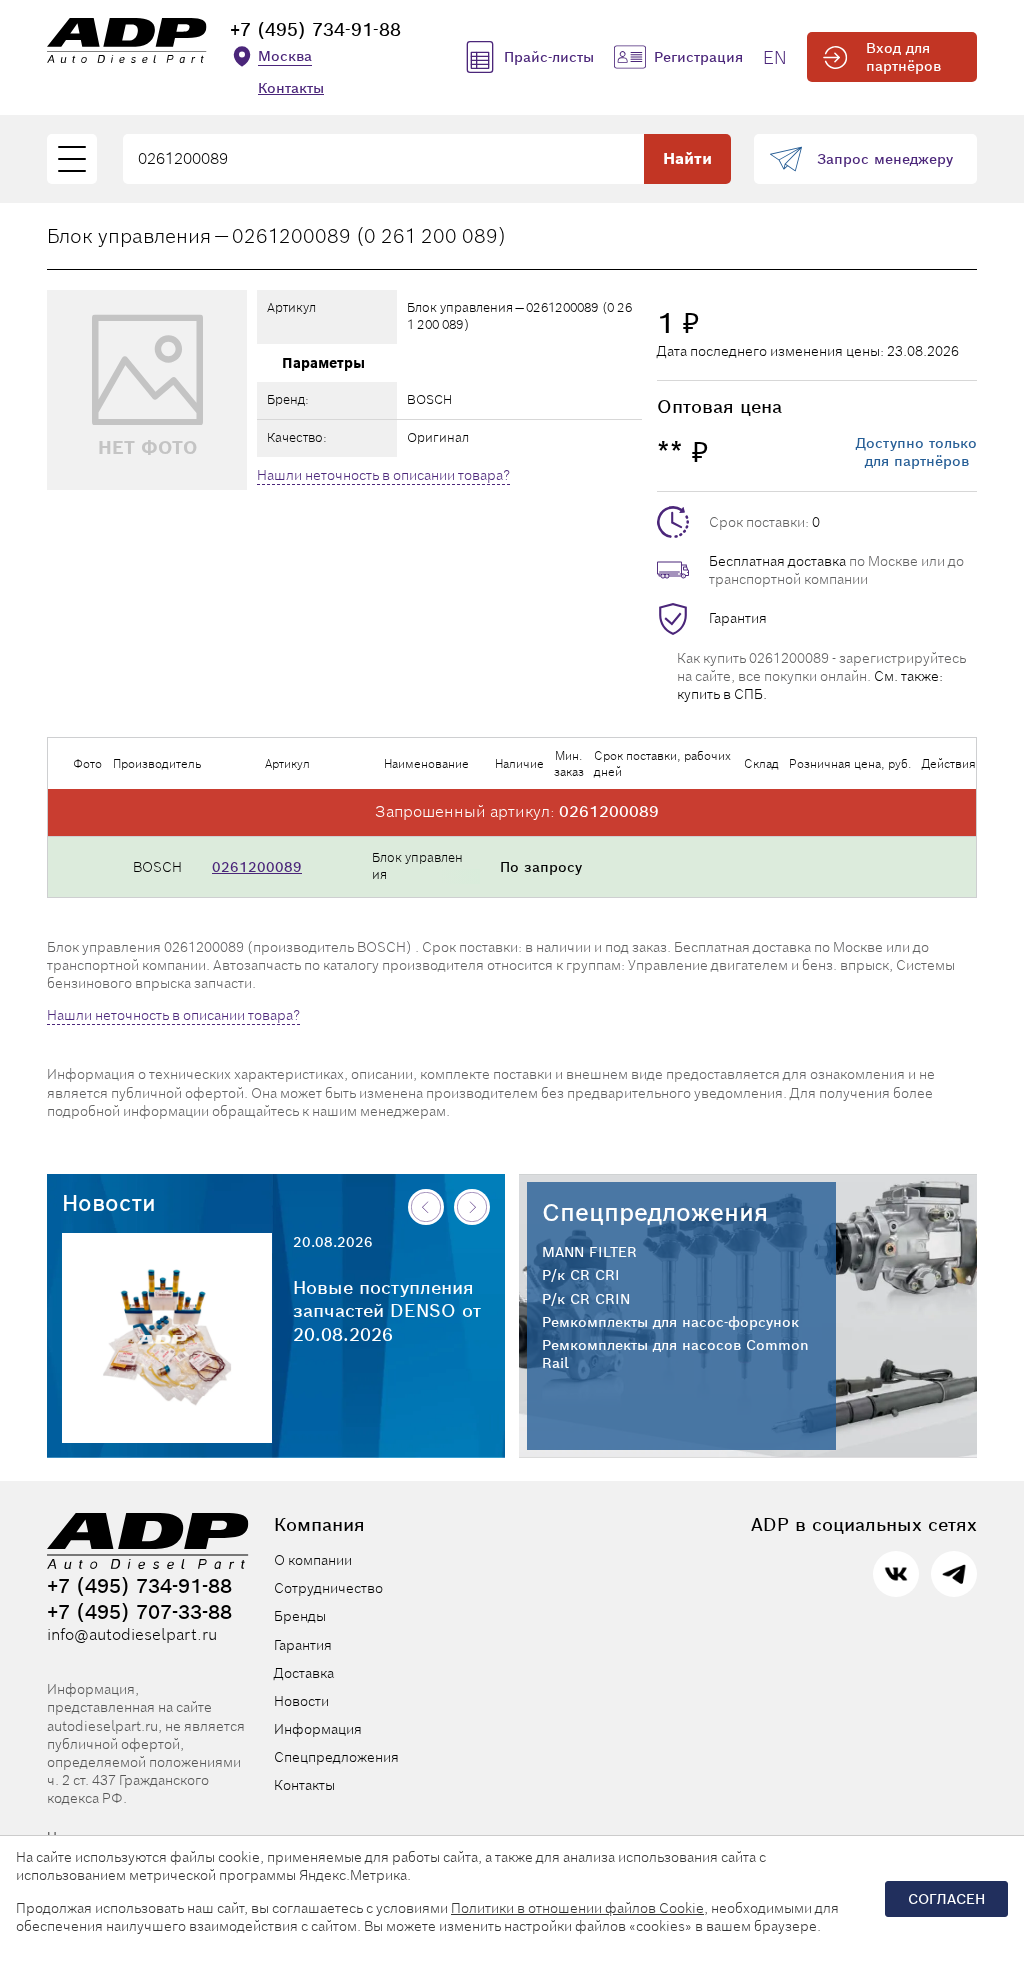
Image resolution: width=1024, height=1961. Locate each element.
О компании (313, 1560)
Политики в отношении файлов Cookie (577, 1908)
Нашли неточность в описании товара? (383, 475)
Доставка (304, 1673)
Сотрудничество (328, 1588)
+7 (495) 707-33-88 (139, 1612)
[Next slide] (472, 1207)
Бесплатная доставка (777, 561)
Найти (687, 158)
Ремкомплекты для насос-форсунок (670, 1322)
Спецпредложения (655, 1212)
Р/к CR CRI (581, 1275)
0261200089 (257, 867)
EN (775, 57)
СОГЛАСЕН (946, 1899)
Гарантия (738, 618)
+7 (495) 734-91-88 (315, 29)
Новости (109, 1203)
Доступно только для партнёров (916, 452)
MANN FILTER (589, 1252)
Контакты (291, 88)
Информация (318, 1729)
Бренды (300, 1616)
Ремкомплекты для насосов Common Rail (675, 1354)
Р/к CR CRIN (586, 1299)
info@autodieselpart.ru (132, 1635)
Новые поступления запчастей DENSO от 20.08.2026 (387, 1311)
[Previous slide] (426, 1207)
